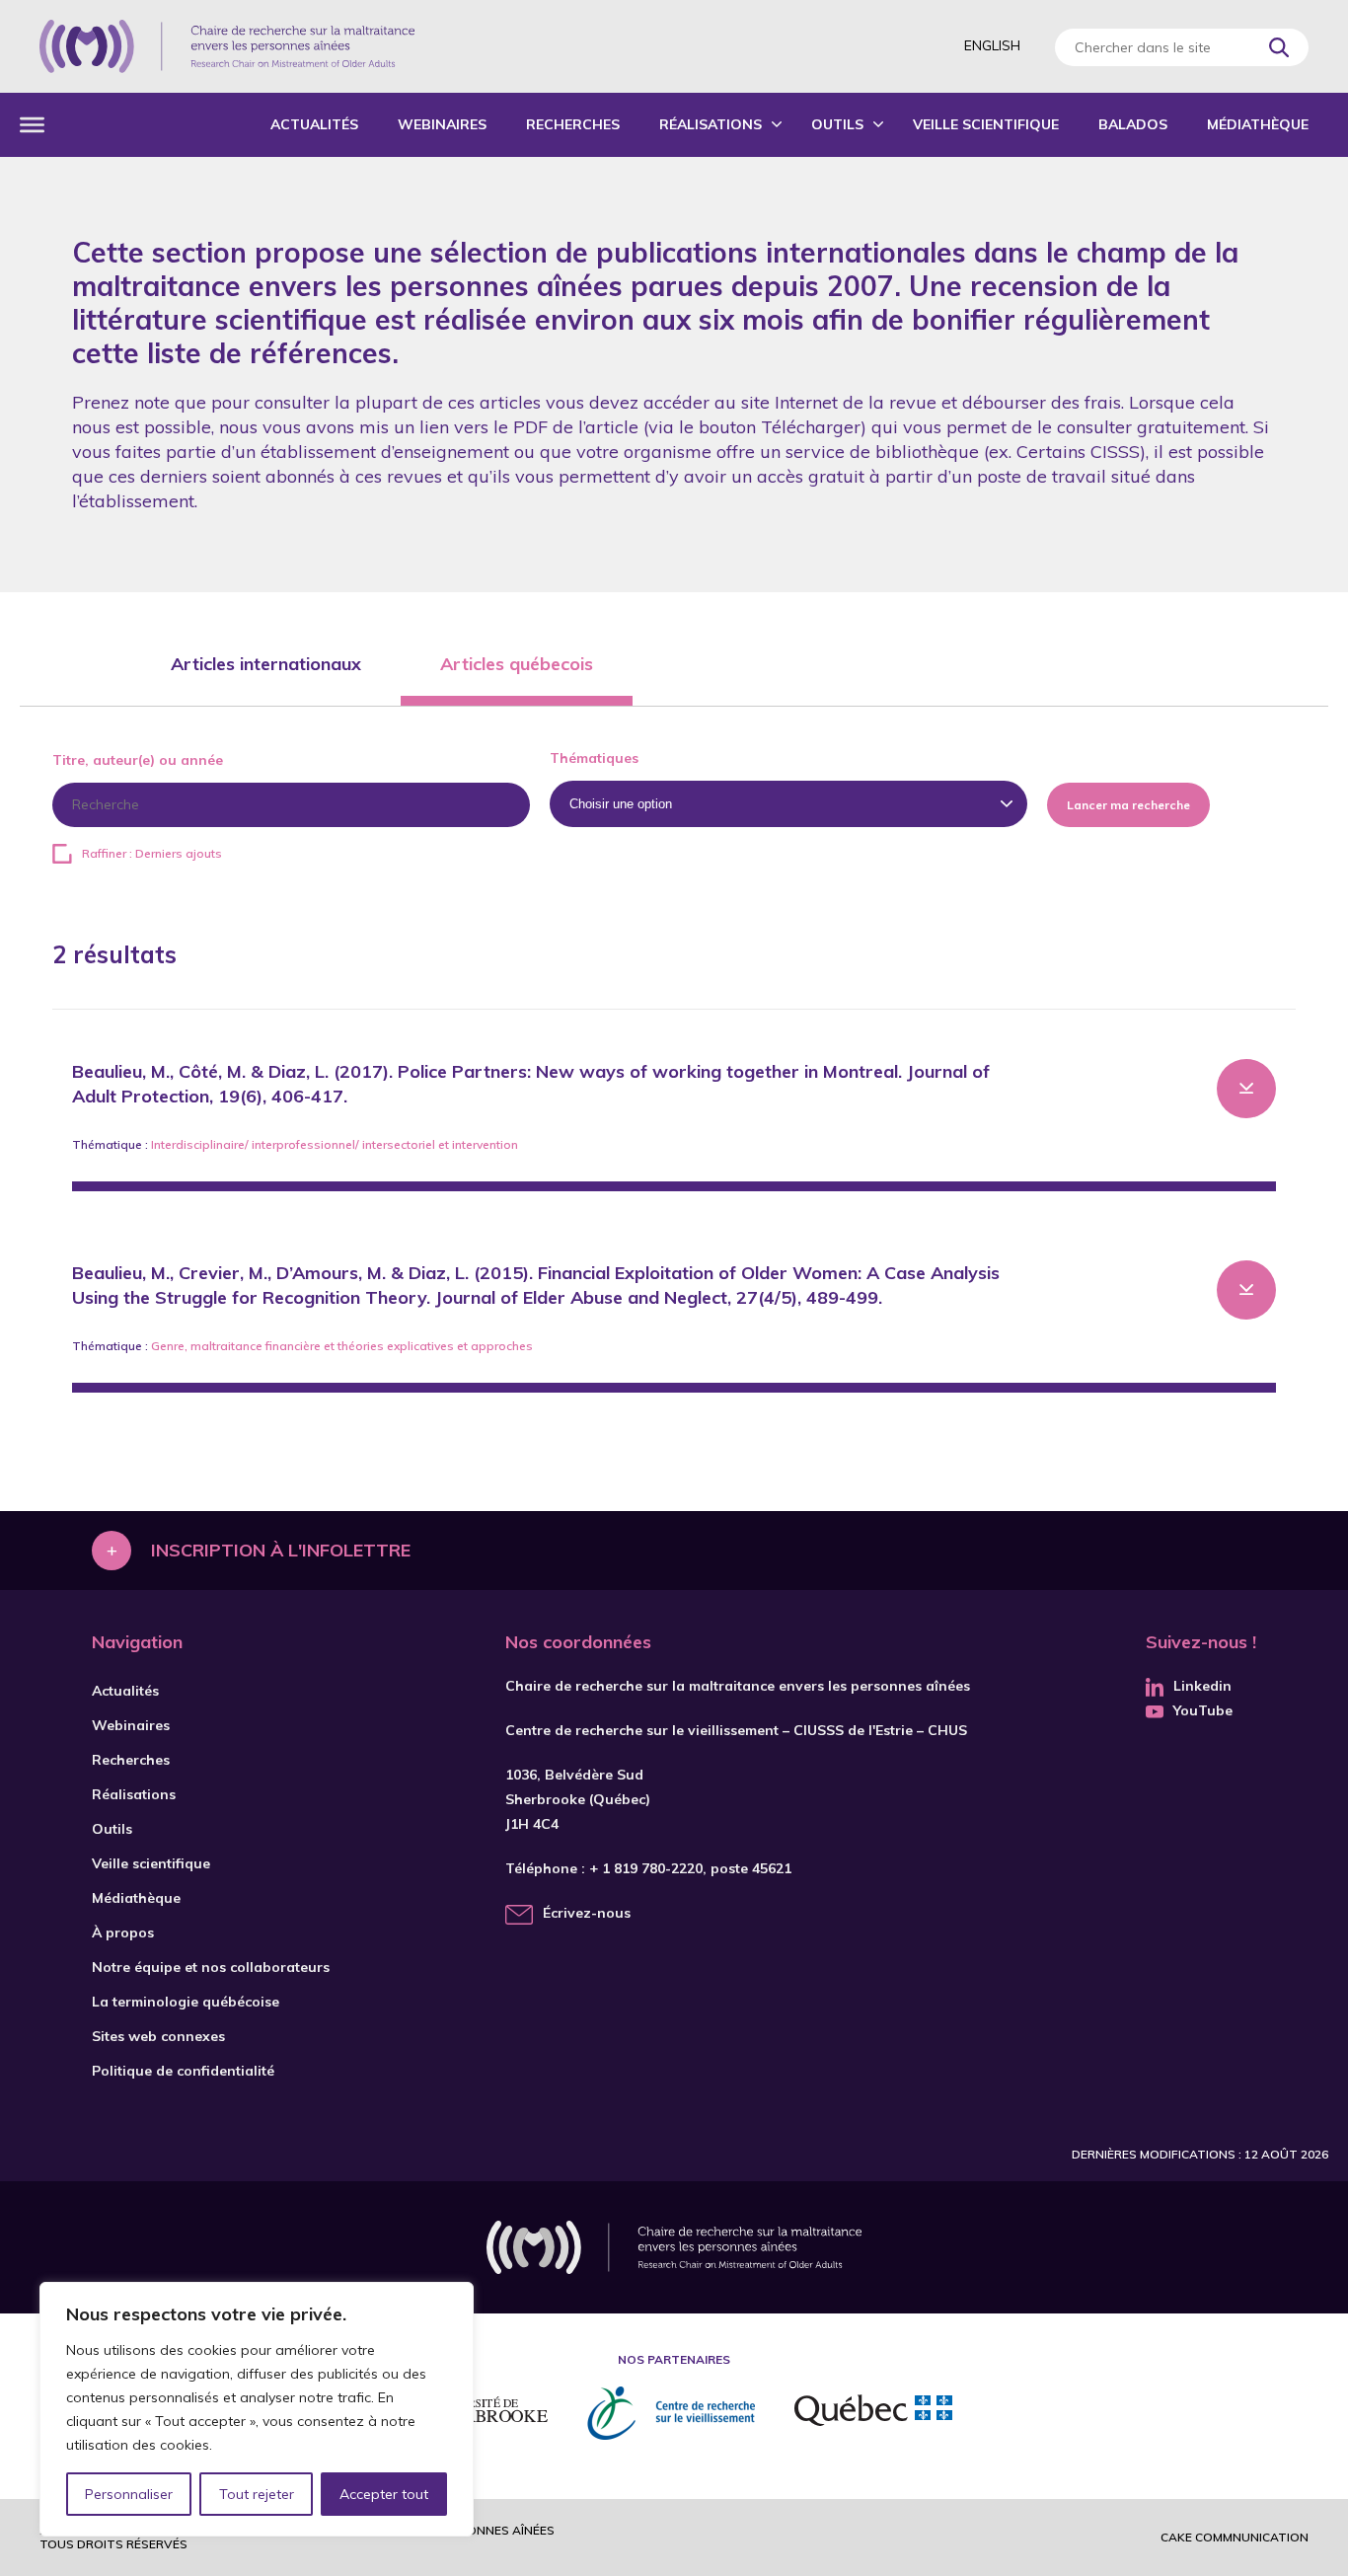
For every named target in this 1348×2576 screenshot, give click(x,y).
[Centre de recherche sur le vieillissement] (671, 2413)
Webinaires (442, 124)
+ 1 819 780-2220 (646, 1868)
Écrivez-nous (587, 1913)
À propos (123, 1932)
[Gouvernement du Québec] (873, 2413)
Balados (1133, 124)
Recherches (573, 124)
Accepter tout (384, 2494)
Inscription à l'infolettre (281, 1550)
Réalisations (711, 124)
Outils (837, 124)
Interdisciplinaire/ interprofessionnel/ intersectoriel (293, 1144)
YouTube (1203, 1710)
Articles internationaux (266, 664)
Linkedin (1202, 1686)
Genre (168, 1346)
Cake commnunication (1235, 2537)
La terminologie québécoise (186, 2002)
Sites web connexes (158, 2036)
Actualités (314, 124)
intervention (485, 1144)
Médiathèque (1258, 124)
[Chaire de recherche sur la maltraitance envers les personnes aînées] (227, 46)
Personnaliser (129, 2494)
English (992, 45)
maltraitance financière (256, 1346)
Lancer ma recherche (1128, 805)
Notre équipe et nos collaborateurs (211, 1967)
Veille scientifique (986, 124)
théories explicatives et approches (435, 1346)
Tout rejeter (257, 2494)
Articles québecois (517, 664)
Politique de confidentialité (183, 2071)
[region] (257, 2409)
